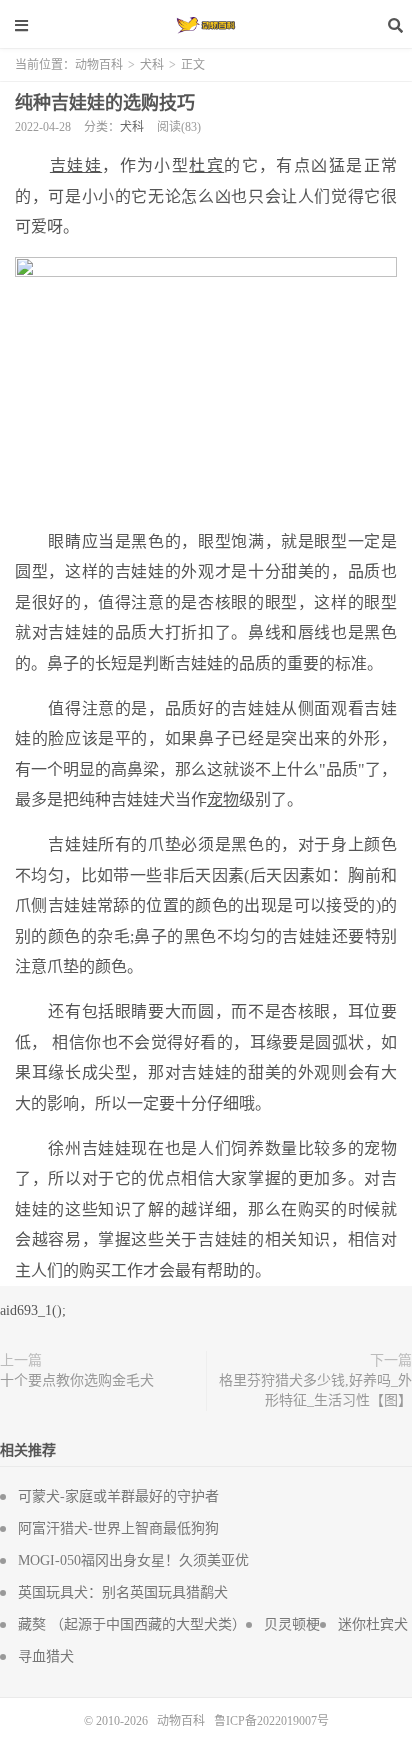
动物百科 (206, 25)
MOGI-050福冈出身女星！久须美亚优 (133, 1560)
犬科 (152, 65)
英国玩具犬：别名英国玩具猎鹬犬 (123, 1592)
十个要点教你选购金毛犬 (77, 1380)
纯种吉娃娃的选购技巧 (105, 103)
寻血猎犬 (46, 1656)
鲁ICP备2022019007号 (271, 1721)
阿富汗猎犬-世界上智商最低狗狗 (118, 1528)
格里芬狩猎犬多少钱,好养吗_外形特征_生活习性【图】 (315, 1390)
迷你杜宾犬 (373, 1624)
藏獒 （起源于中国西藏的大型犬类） (132, 1624)
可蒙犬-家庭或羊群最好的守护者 (118, 1496)
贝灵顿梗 (292, 1624)
